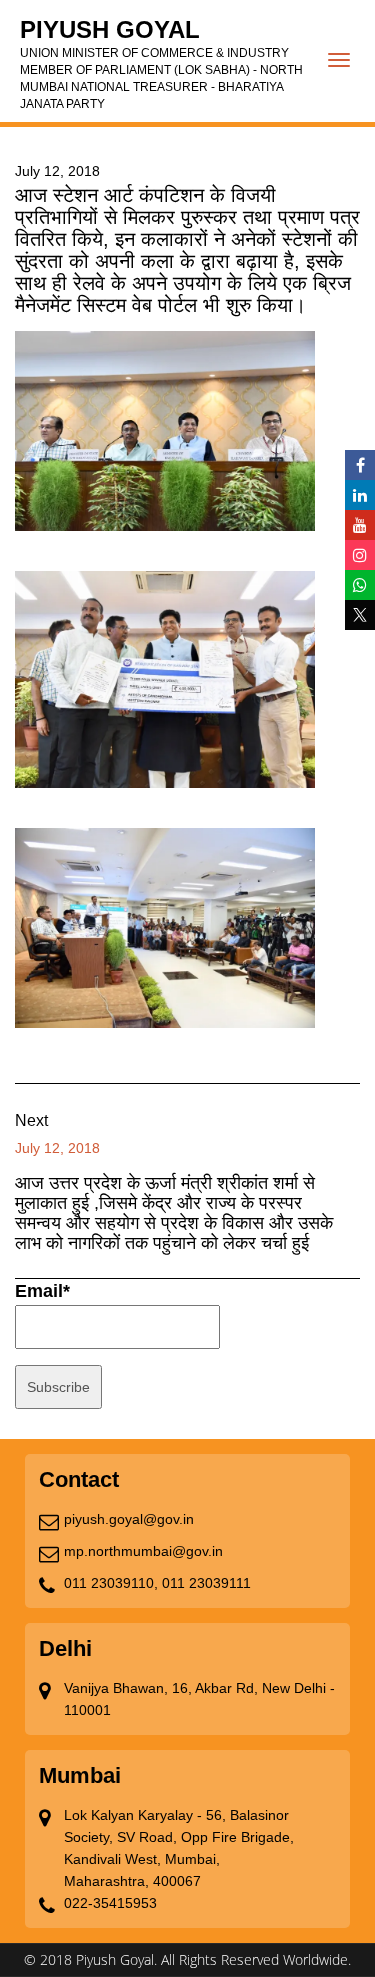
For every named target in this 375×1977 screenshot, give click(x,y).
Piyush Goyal (161, 63)
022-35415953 (110, 1903)
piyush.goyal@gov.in (129, 1519)
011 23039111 (206, 1583)
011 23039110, (111, 1583)
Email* (42, 1291)
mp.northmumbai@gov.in (143, 1551)
